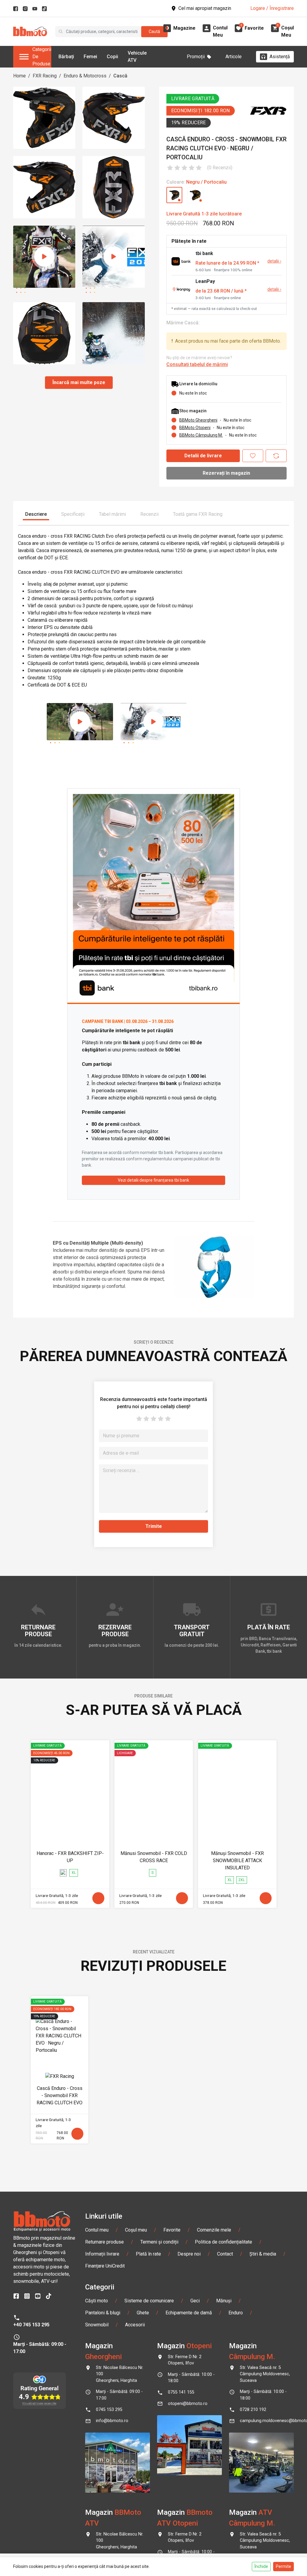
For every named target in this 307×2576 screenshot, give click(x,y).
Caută (154, 32)
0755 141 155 (181, 2392)
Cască (120, 76)
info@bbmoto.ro (112, 2421)
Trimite (154, 1526)
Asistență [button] (280, 57)
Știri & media (263, 2254)
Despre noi (189, 2254)
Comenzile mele (214, 2230)
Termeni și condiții (159, 2242)
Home (19, 76)
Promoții (196, 57)
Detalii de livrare (203, 456)
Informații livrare (102, 2254)
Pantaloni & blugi (103, 2313)
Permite (283, 2566)
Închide (261, 2566)
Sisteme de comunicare (149, 2301)
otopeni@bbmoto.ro (188, 2404)
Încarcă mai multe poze (79, 382)
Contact (225, 2254)
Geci (195, 2301)
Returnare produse (104, 2242)
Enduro (236, 2313)
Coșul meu (136, 2230)
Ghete (143, 2313)
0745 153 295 (109, 2410)
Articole (234, 57)
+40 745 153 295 (31, 2325)
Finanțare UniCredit (105, 2266)
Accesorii (135, 2325)
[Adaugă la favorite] (253, 456)
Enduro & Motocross (85, 76)
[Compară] (276, 456)
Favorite (172, 2230)
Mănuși (224, 2301)
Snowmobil (97, 2325)
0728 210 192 (253, 2410)
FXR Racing (45, 76)
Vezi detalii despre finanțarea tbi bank (153, 1180)
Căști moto (97, 2301)
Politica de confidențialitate (224, 2242)
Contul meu (97, 2230)
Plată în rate (148, 2254)
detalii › (274, 261)
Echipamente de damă (189, 2313)
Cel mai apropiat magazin (205, 8)
